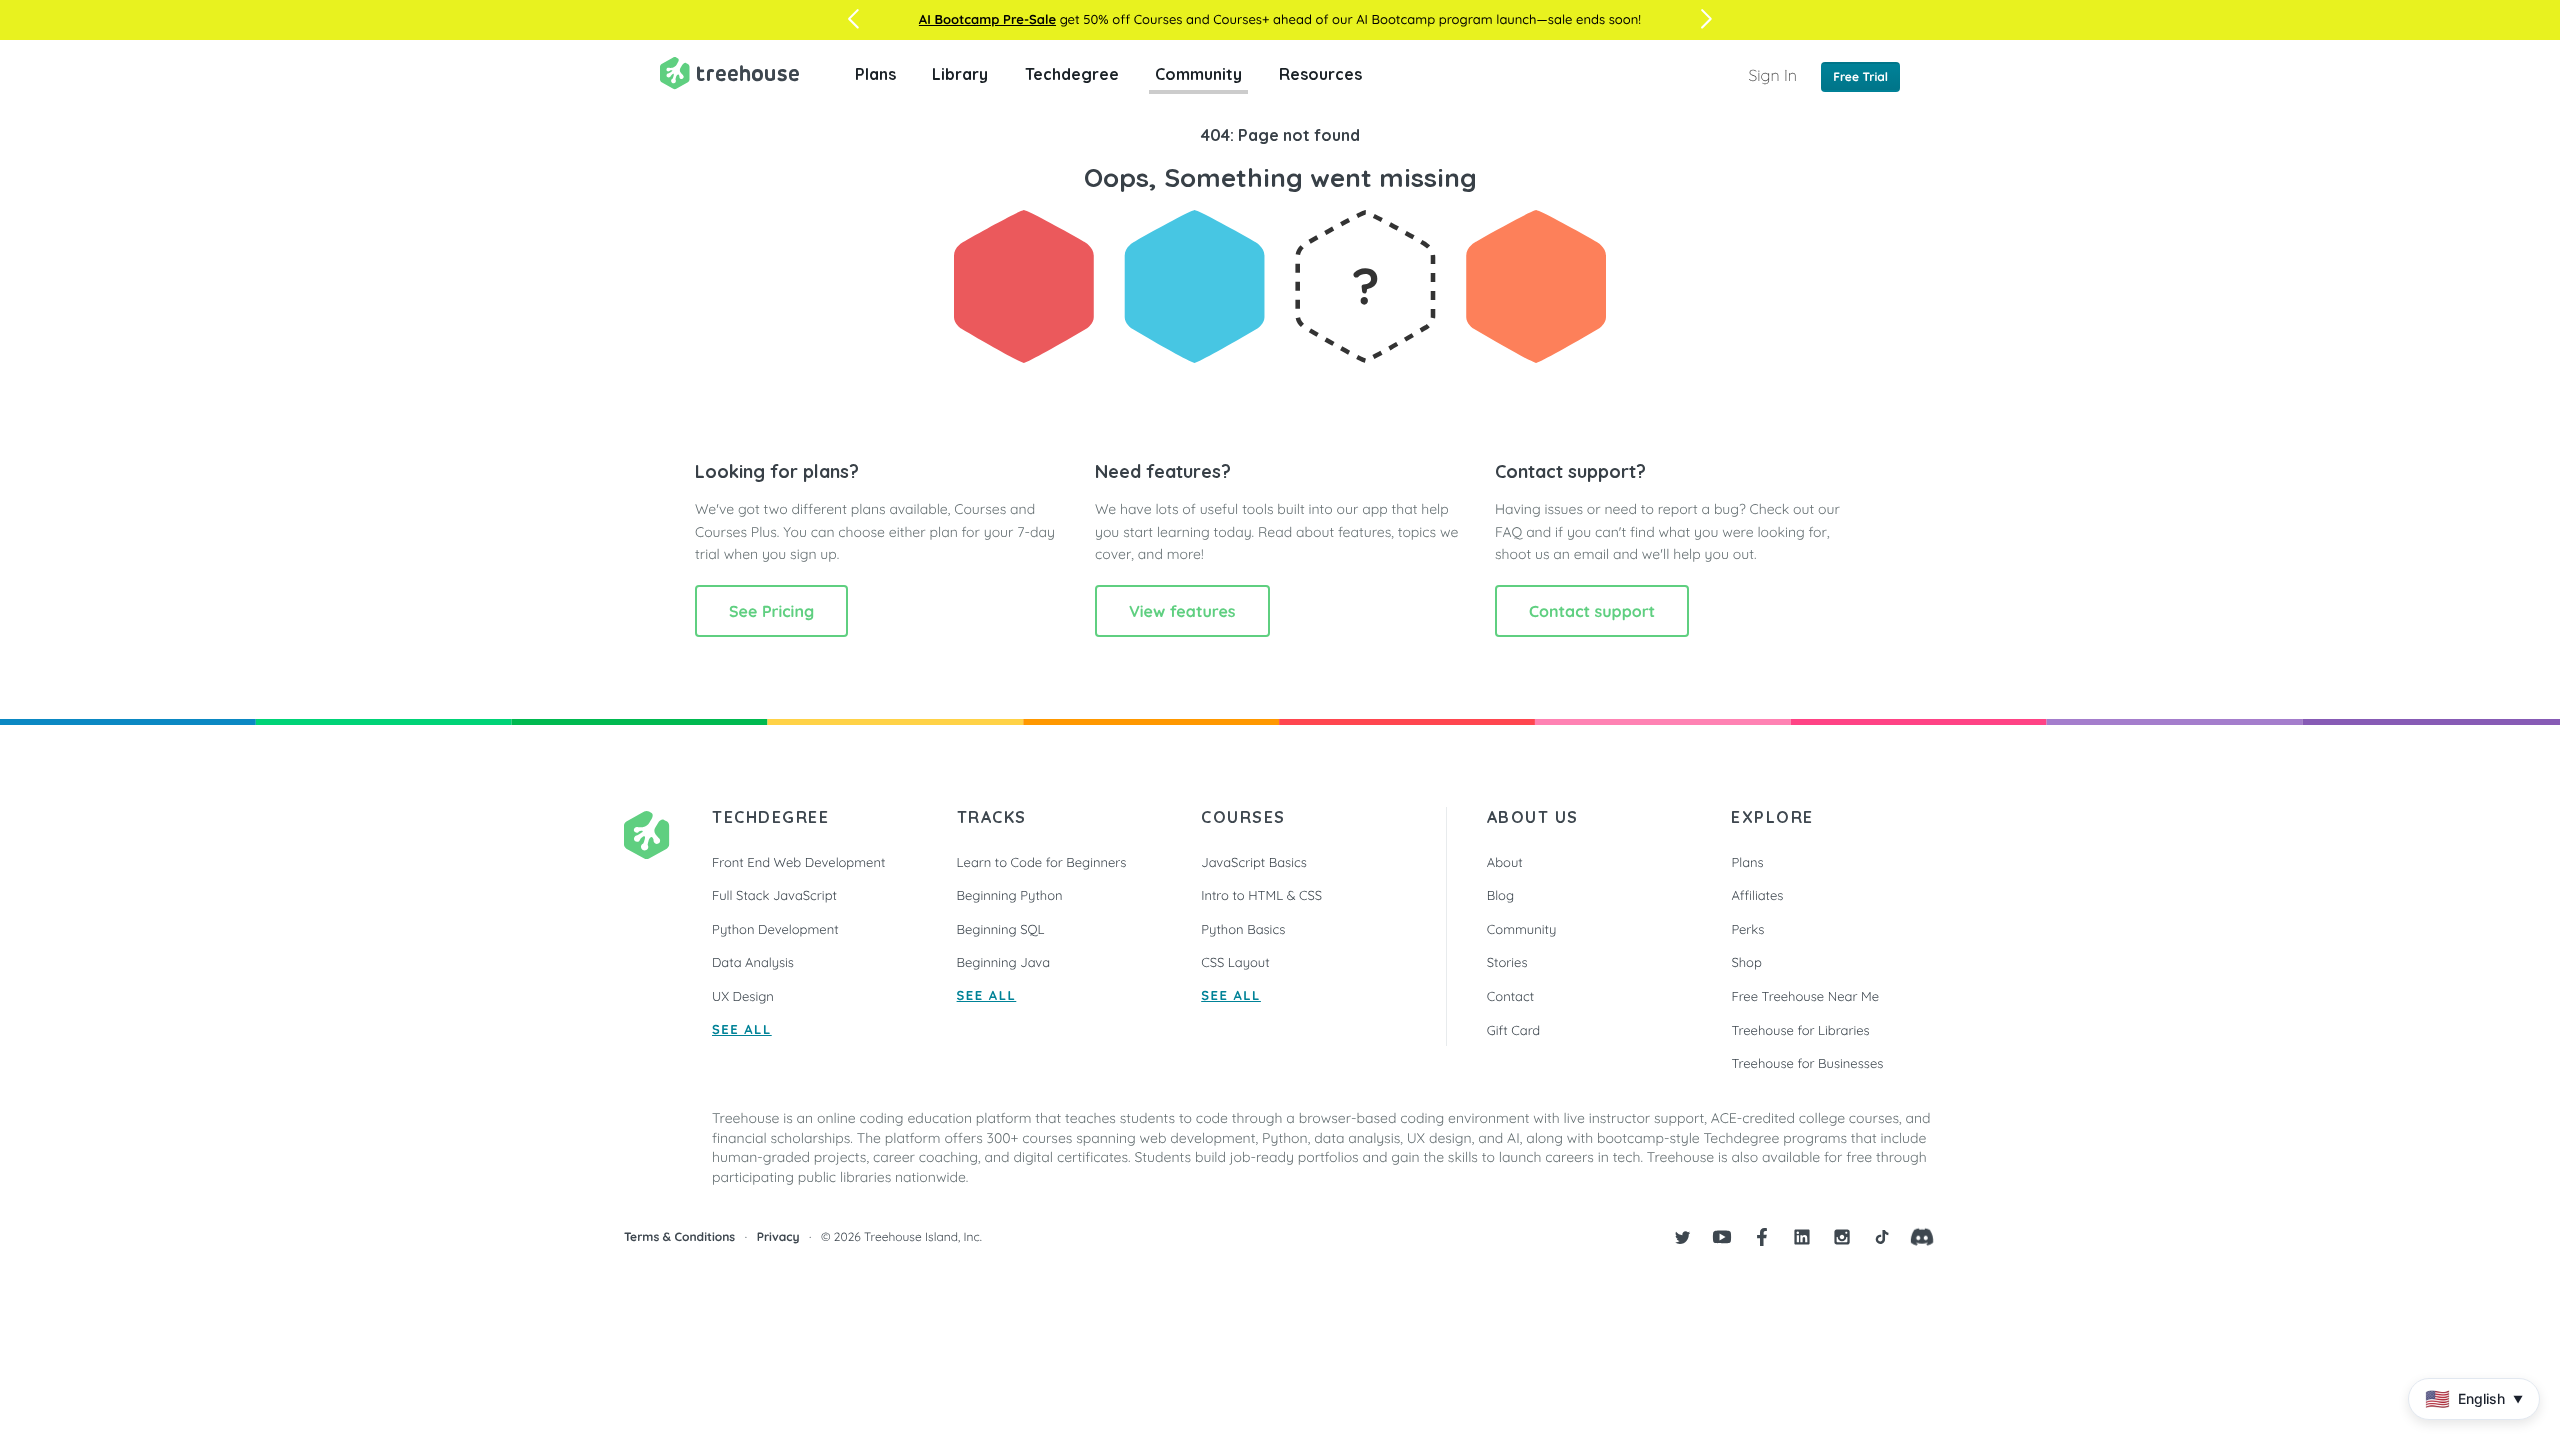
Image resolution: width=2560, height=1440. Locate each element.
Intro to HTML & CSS (1261, 896)
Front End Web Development (798, 863)
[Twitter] (1682, 1237)
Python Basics (1243, 930)
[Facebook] (1762, 1237)
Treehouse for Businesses (1807, 1064)
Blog (1500, 896)
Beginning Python (1010, 896)
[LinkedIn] (1802, 1237)
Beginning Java (1004, 963)
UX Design (743, 997)
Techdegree (1072, 74)
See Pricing (771, 611)
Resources (1320, 74)
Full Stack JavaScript (774, 896)
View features (1182, 611)
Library (960, 74)
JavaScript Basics (1254, 863)
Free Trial (1860, 76)
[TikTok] (1882, 1237)
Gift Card (1513, 1031)
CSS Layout (1235, 963)
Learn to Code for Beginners (1042, 863)
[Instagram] (1842, 1237)
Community (1198, 74)
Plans (875, 74)
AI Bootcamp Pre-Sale (987, 20)
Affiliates (1757, 896)
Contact (1510, 997)
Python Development (775, 930)
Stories (1507, 963)
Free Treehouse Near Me (1805, 997)
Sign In (1772, 75)
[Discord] (1922, 1237)
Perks (1747, 930)
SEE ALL (742, 1030)
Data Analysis (753, 963)
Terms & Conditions (679, 1237)
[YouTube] (1722, 1237)
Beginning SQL (1001, 930)
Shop (1746, 963)
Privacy (778, 1237)
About (1505, 863)
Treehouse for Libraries (1800, 1031)
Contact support (1592, 611)
